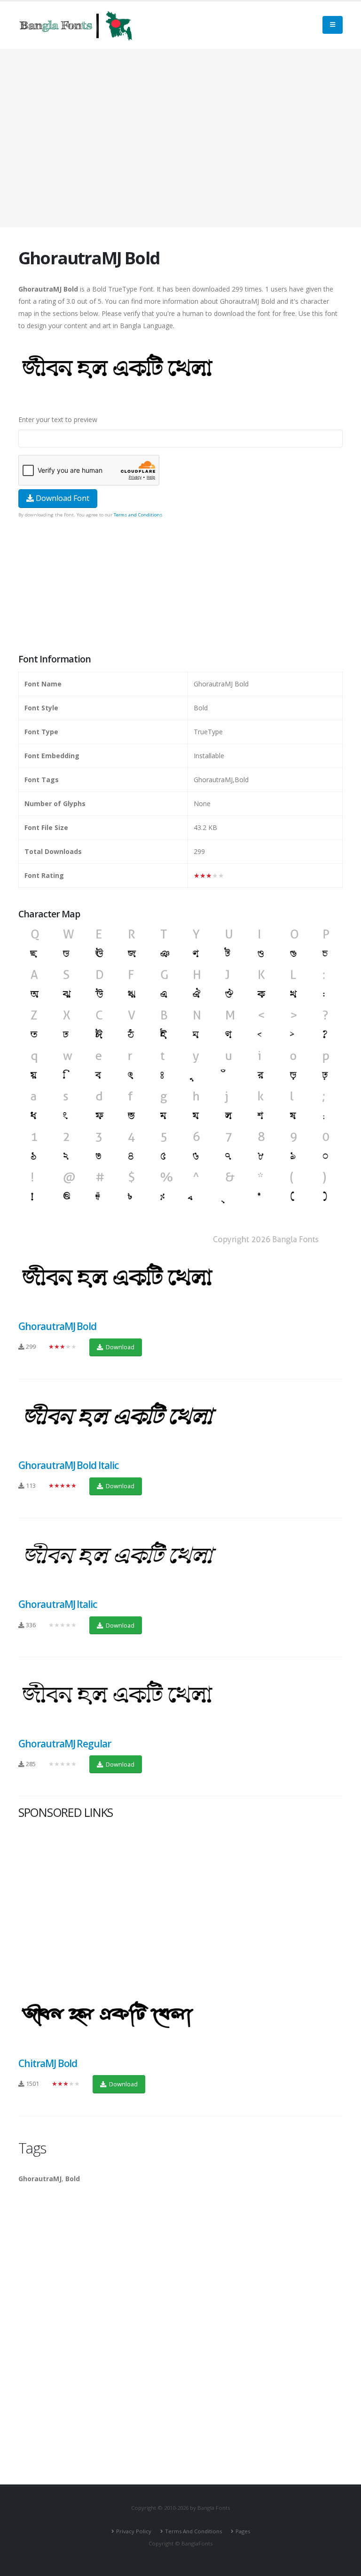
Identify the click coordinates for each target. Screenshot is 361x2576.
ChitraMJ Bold (48, 2063)
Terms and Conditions (138, 515)
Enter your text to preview (58, 419)
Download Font (62, 498)
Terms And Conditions (193, 2531)
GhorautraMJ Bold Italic (68, 1465)
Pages (243, 2531)
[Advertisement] (180, 138)
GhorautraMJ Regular (65, 1744)
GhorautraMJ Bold (57, 1326)
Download (119, 1347)
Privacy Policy (134, 2531)
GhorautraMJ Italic (58, 1604)
